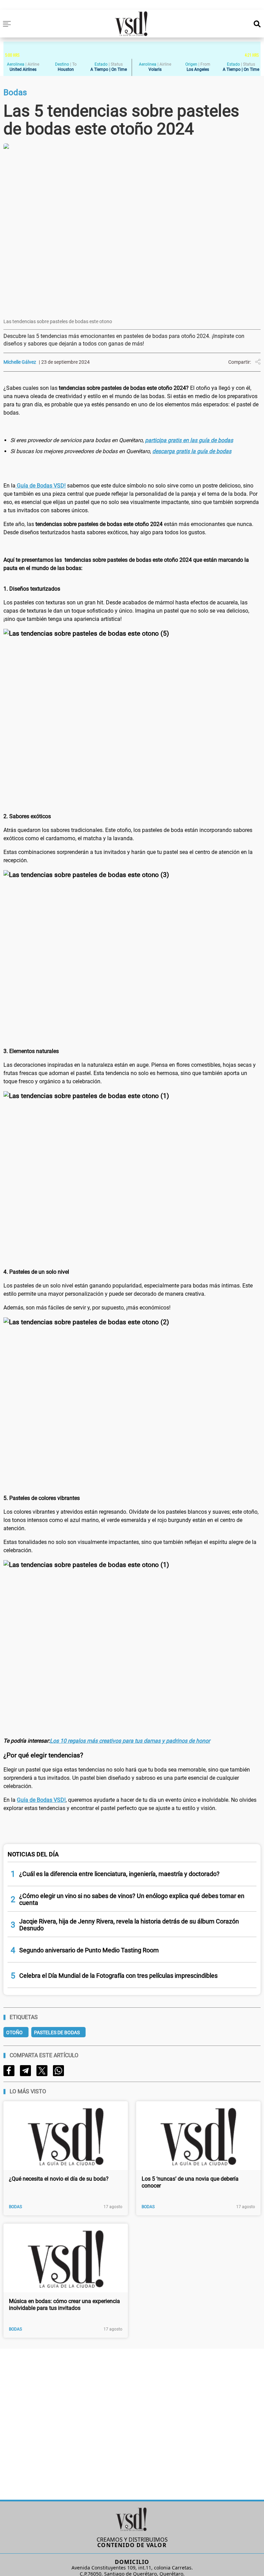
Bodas (15, 2207)
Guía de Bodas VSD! (41, 486)
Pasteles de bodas (57, 2032)
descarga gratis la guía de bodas (192, 451)
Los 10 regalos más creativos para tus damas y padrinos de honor (130, 1741)
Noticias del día (33, 1854)
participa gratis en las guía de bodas (189, 440)
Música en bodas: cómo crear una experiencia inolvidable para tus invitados (64, 2305)
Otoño (14, 2032)
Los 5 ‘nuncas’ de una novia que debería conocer (190, 2182)
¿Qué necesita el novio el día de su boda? (59, 2179)
